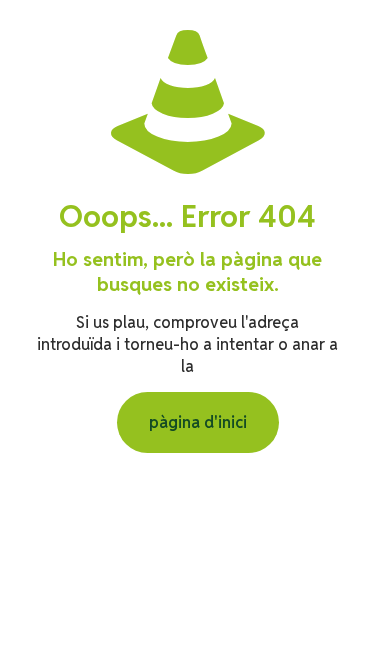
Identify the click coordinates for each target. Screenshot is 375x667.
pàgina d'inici (198, 422)
